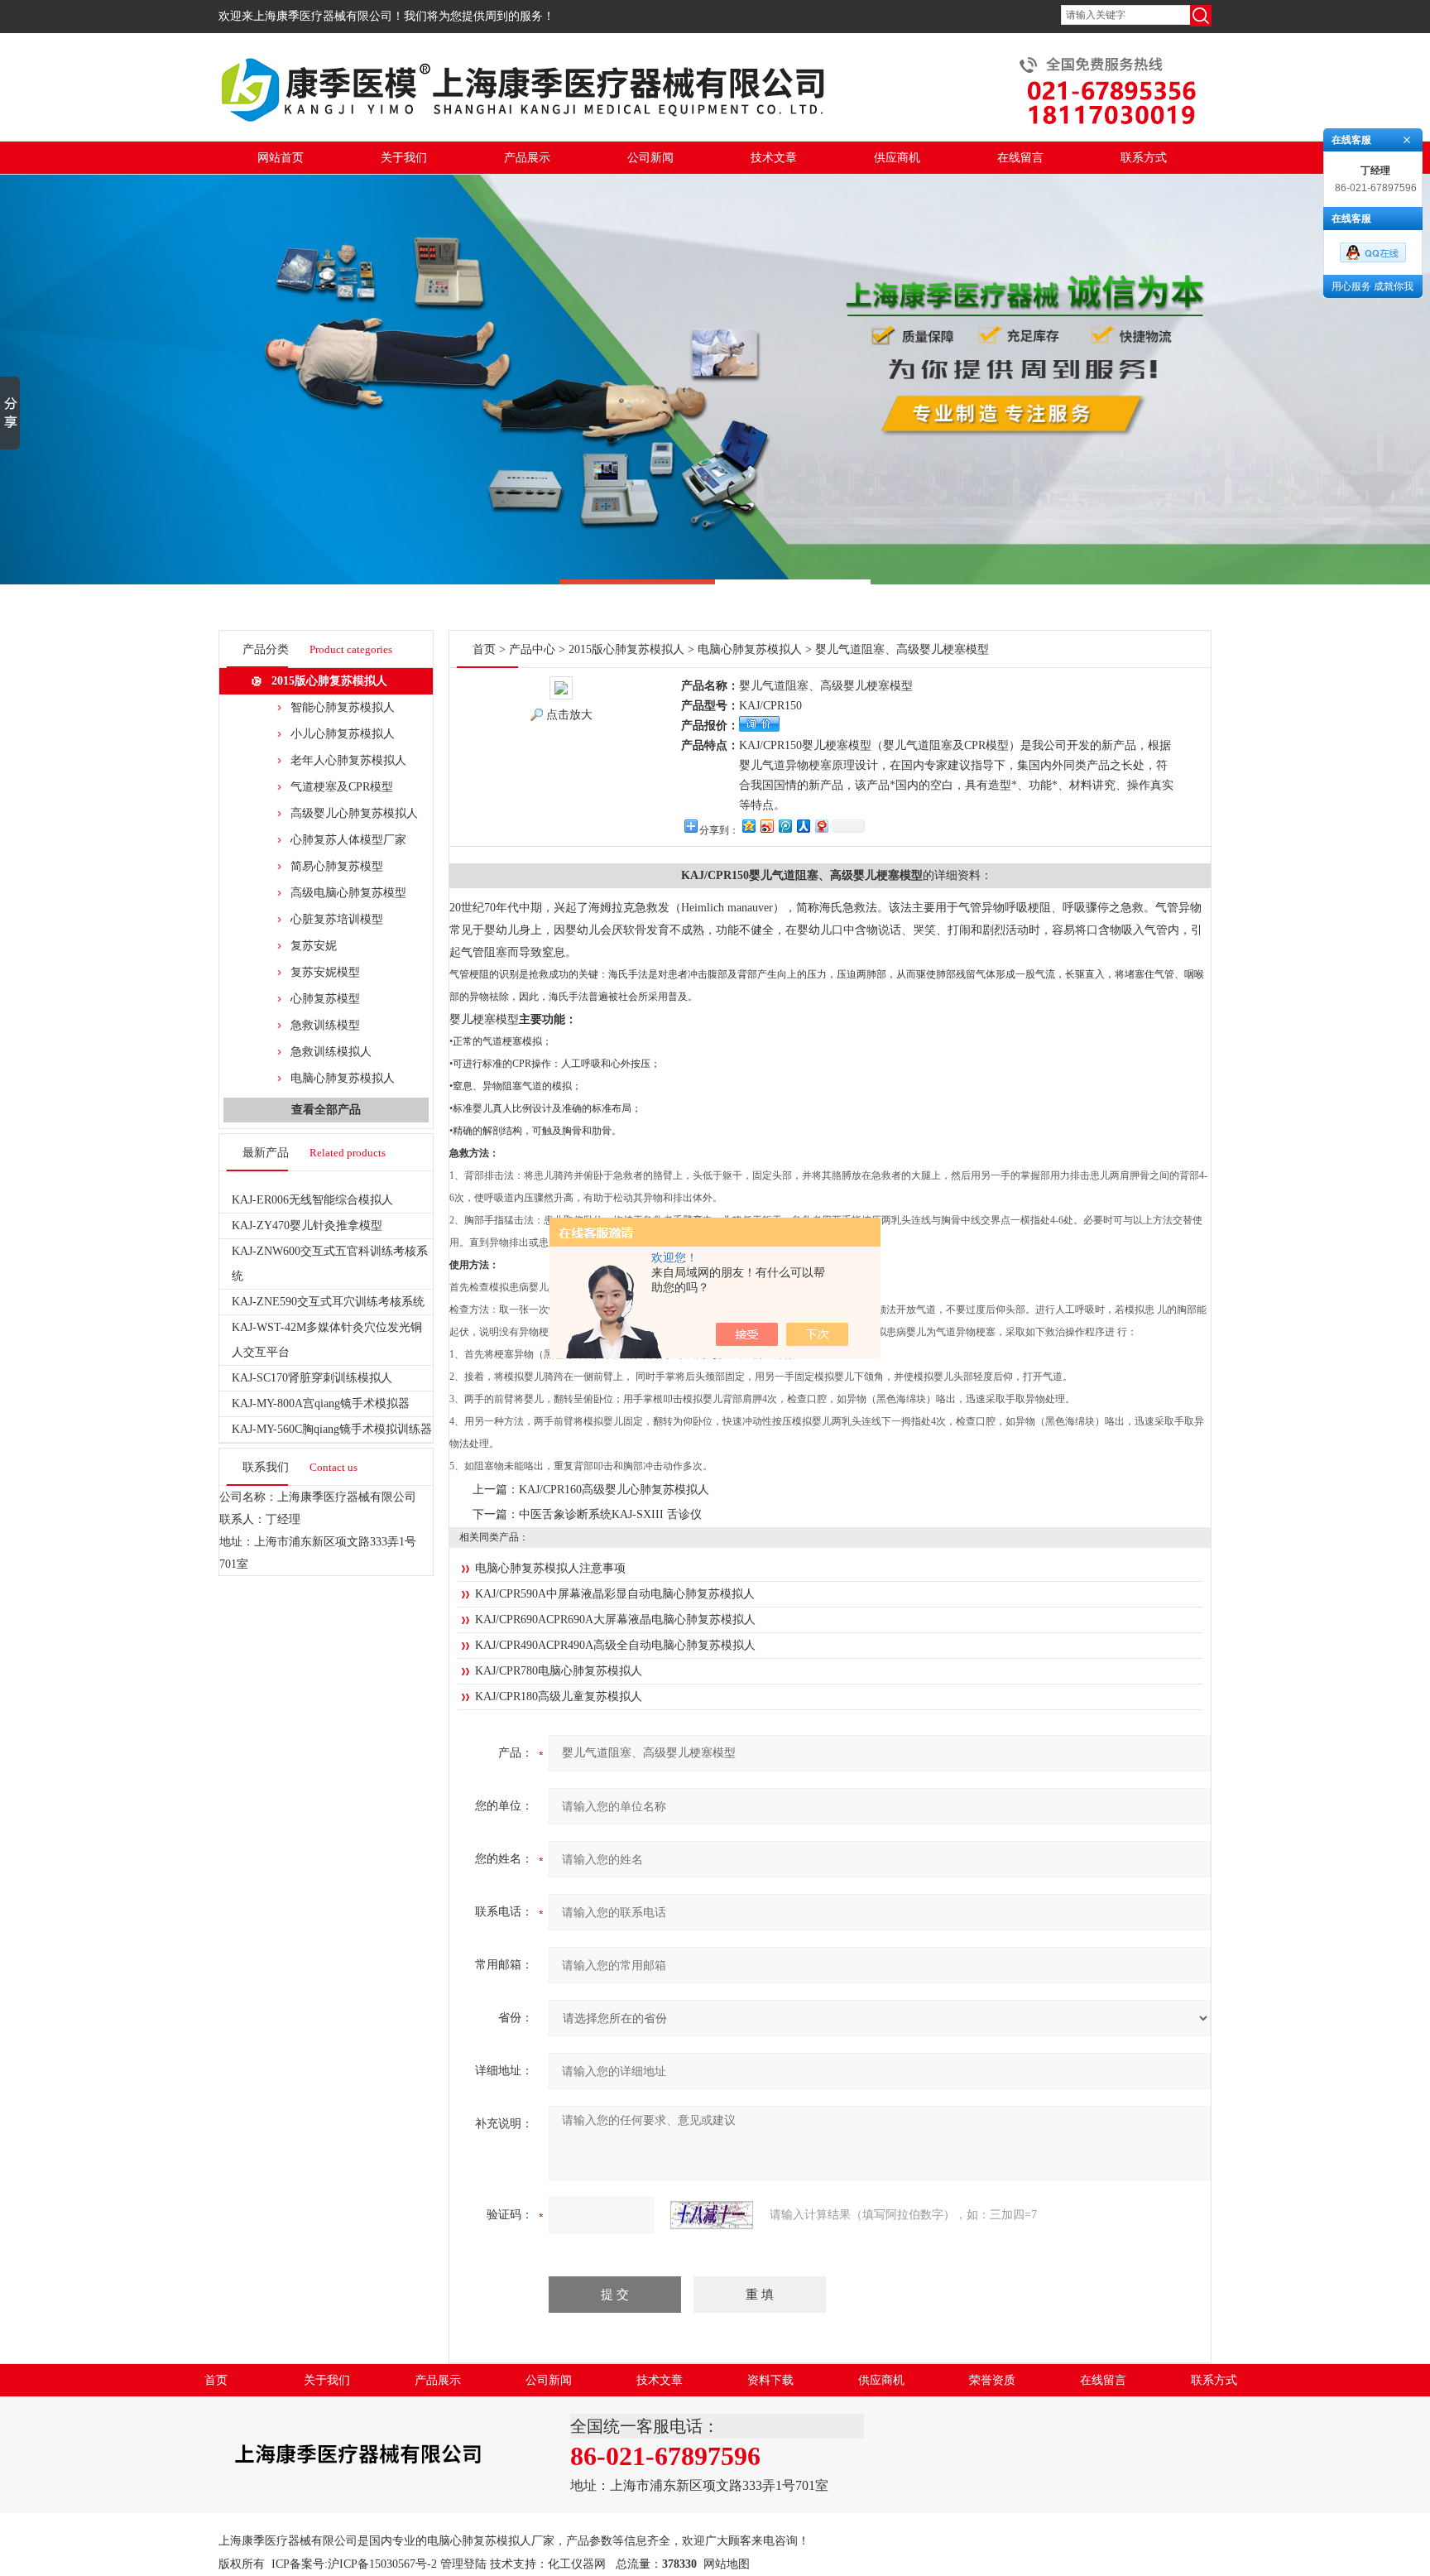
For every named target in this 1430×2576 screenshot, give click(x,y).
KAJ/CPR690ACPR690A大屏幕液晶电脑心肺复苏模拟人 (615, 1620)
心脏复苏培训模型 (337, 919)
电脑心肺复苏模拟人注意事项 (550, 1568)
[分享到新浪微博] (766, 826)
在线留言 (1020, 158)
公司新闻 (650, 158)
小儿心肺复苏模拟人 (343, 734)
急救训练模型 (325, 1025)
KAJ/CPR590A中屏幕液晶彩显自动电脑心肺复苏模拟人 (615, 1594)
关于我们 (404, 158)
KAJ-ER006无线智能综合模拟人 (312, 1200)
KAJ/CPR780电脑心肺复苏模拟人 (559, 1671)
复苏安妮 (314, 946)
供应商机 (897, 158)
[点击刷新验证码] (712, 2215)
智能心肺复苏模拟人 (343, 707)
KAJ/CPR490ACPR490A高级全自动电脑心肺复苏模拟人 (615, 1645)
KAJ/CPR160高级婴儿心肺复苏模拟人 (614, 1490)
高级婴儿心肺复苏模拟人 (354, 813)
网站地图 (727, 2564)
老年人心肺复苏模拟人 (348, 760)
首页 (484, 649)
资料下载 (770, 2380)
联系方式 (1144, 158)
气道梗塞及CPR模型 (342, 787)
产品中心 (532, 649)
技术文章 (774, 158)
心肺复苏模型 (325, 999)
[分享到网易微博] (821, 826)
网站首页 (281, 158)
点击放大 (569, 715)
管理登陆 (463, 2564)
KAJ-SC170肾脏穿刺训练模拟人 (312, 1378)
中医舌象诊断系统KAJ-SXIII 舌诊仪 (610, 1514)
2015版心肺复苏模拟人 (329, 681)
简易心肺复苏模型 (337, 866)
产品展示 (527, 158)
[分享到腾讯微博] (785, 826)
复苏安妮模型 (325, 972)
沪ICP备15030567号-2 (382, 2564)
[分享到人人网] (803, 826)
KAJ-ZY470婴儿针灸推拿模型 (307, 1226)
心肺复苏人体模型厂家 (348, 840)
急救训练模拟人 (331, 1052)
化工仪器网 (577, 2564)
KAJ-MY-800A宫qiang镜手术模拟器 (321, 1403)
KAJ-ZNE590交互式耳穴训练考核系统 (328, 1302)
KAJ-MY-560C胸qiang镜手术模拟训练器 (332, 1429)
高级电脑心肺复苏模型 (348, 893)
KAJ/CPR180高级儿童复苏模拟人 (559, 1697)
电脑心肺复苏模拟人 (343, 1078)
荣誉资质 (992, 2380)
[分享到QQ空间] (748, 826)
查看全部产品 (326, 1110)
